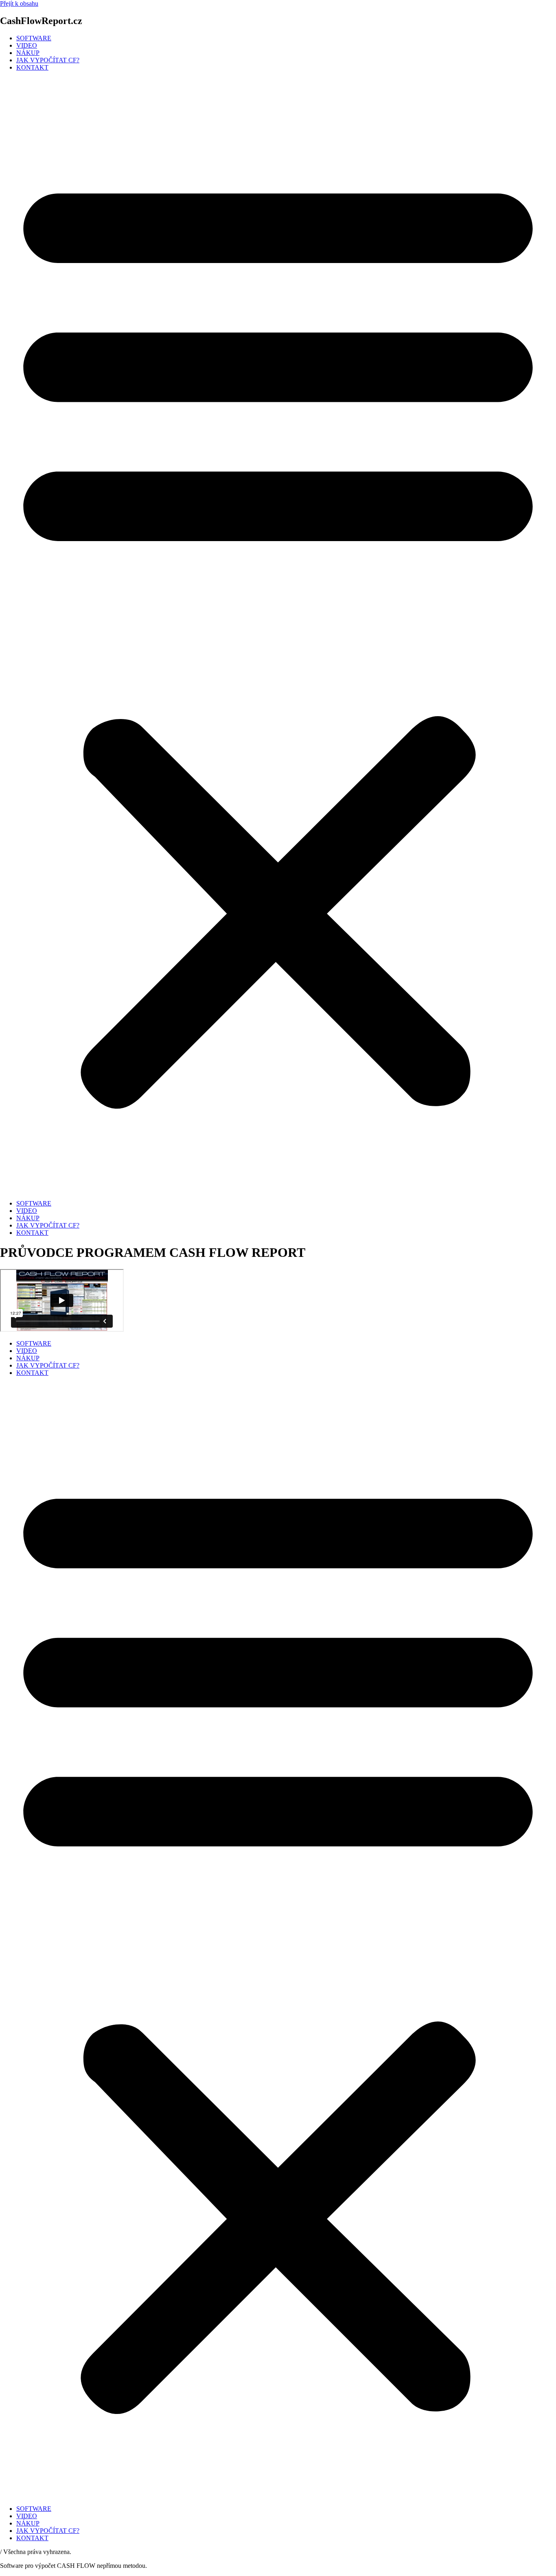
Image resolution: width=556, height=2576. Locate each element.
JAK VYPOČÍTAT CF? (48, 60)
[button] (278, 636)
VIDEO (27, 45)
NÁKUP (28, 53)
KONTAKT (32, 67)
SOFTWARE (34, 38)
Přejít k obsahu (19, 3)
